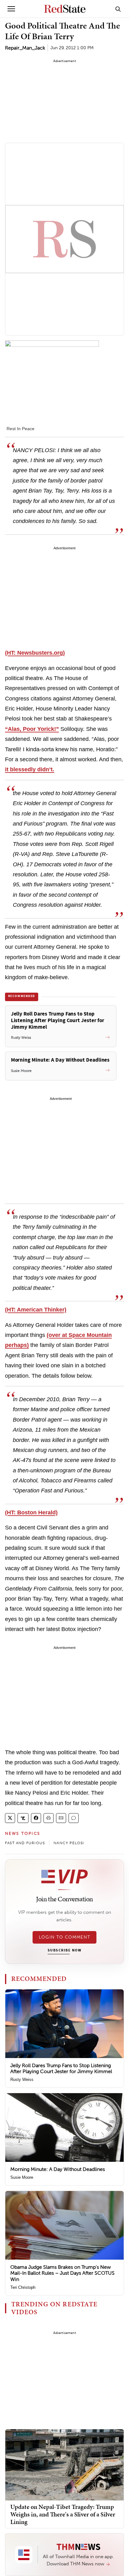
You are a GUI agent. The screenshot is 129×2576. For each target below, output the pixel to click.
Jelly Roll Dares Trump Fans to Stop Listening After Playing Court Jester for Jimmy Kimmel (61, 2068)
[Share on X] (10, 1818)
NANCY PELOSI (69, 1843)
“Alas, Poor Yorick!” (32, 729)
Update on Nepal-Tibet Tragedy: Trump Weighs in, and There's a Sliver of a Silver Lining (63, 2514)
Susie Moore (22, 2177)
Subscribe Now (64, 1950)
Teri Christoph (23, 2287)
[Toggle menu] (11, 9)
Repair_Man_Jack (25, 48)
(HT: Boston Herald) (31, 1512)
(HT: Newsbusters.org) (35, 653)
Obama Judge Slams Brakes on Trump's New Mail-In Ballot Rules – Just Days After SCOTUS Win (62, 2273)
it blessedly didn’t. (30, 769)
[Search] (118, 9)
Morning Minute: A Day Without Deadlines (58, 2169)
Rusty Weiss (22, 2080)
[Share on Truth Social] (23, 1818)
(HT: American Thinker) (36, 1310)
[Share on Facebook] (36, 1818)
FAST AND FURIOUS (25, 1843)
